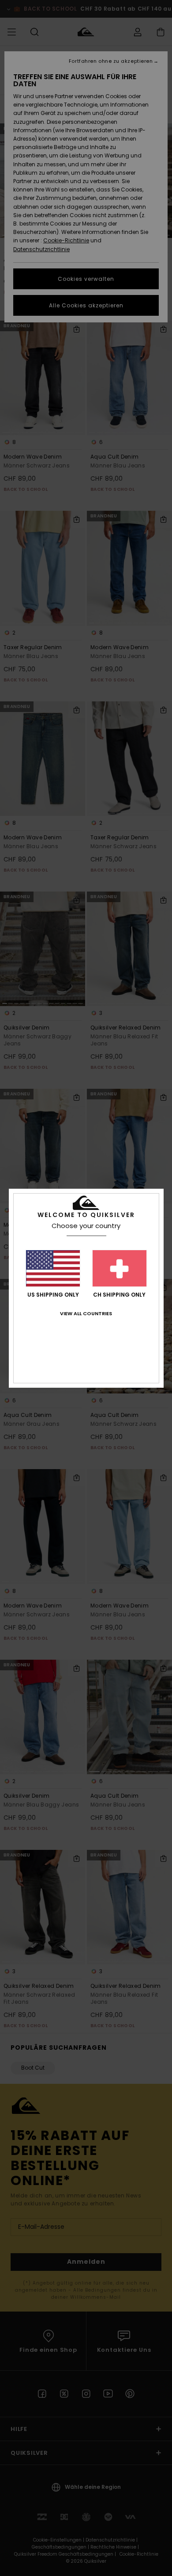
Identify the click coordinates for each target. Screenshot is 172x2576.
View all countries (86, 1313)
